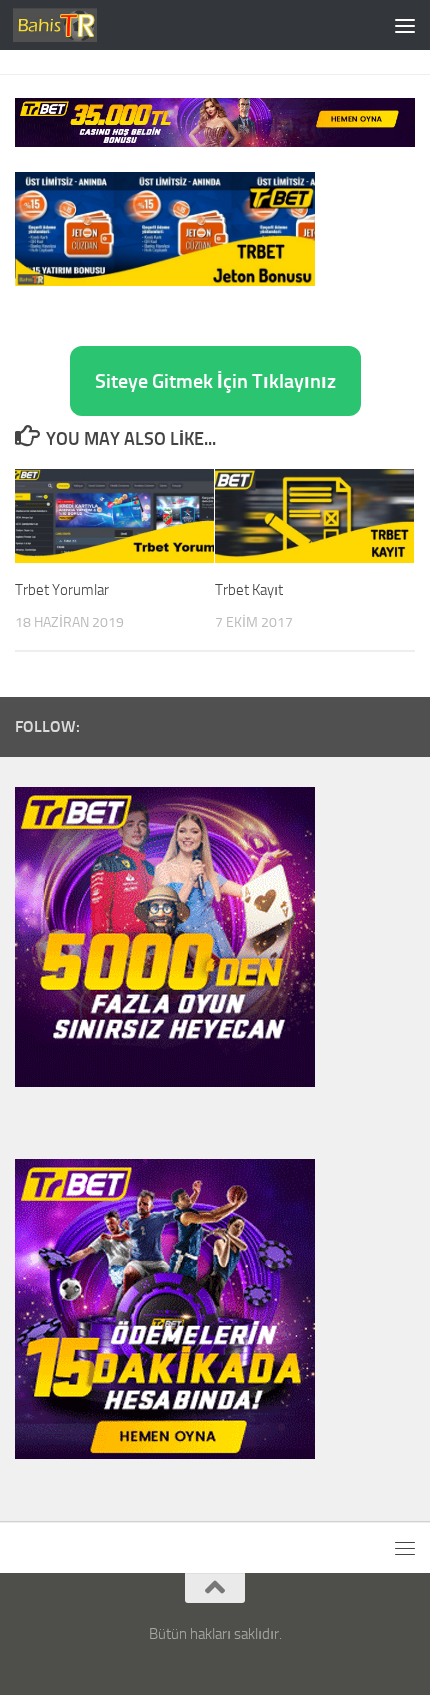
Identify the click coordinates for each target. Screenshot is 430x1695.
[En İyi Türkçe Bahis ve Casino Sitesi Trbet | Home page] (69, 25)
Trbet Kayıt (249, 590)
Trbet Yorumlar (62, 590)
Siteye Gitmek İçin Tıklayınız (215, 381)
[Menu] (405, 25)
